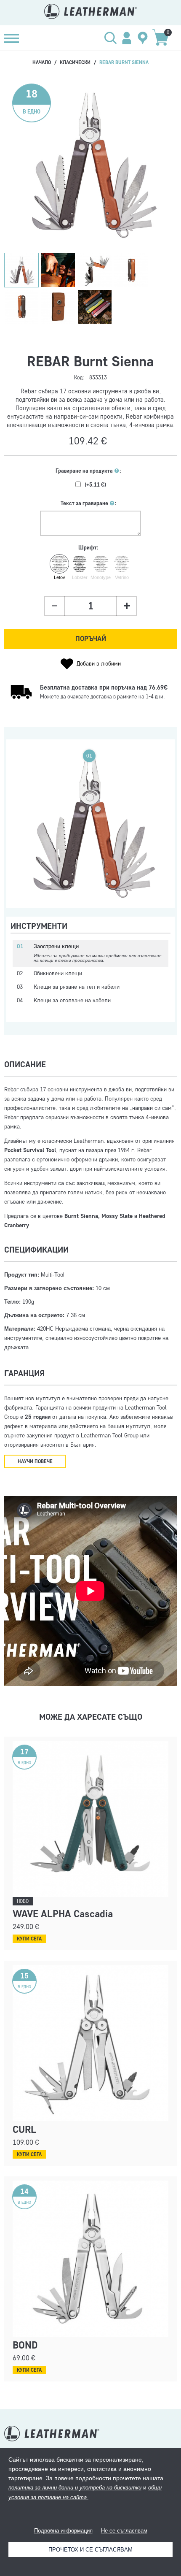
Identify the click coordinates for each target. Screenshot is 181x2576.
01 (89, 756)
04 (63, 886)
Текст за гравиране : (89, 503)
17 (147, 882)
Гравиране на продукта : (88, 471)
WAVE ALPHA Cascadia (63, 1914)
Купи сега (29, 1939)
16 (38, 859)
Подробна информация (63, 2531)
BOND (25, 2345)
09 (44, 833)
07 (89, 808)
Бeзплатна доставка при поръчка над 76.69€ (104, 687)
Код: (79, 377)
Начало (42, 62)
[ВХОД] (127, 38)
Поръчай (91, 639)
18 (149, 867)
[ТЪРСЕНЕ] (111, 38)
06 (90, 785)
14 (51, 882)
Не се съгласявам (124, 2531)
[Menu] (12, 38)
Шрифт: (88, 548)
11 (135, 839)
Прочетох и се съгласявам (90, 2550)
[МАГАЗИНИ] (143, 38)
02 (90, 770)
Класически (75, 62)
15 (37, 880)
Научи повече (35, 1461)
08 (122, 828)
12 (142, 858)
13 (76, 837)
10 (63, 826)
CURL (24, 2129)
